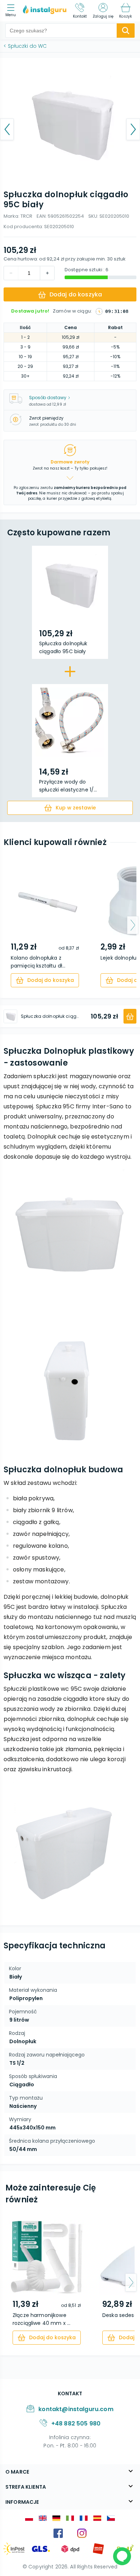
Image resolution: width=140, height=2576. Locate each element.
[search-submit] (126, 31)
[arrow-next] (133, 925)
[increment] (11, 273)
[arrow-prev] (7, 925)
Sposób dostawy (48, 398)
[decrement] (47, 273)
